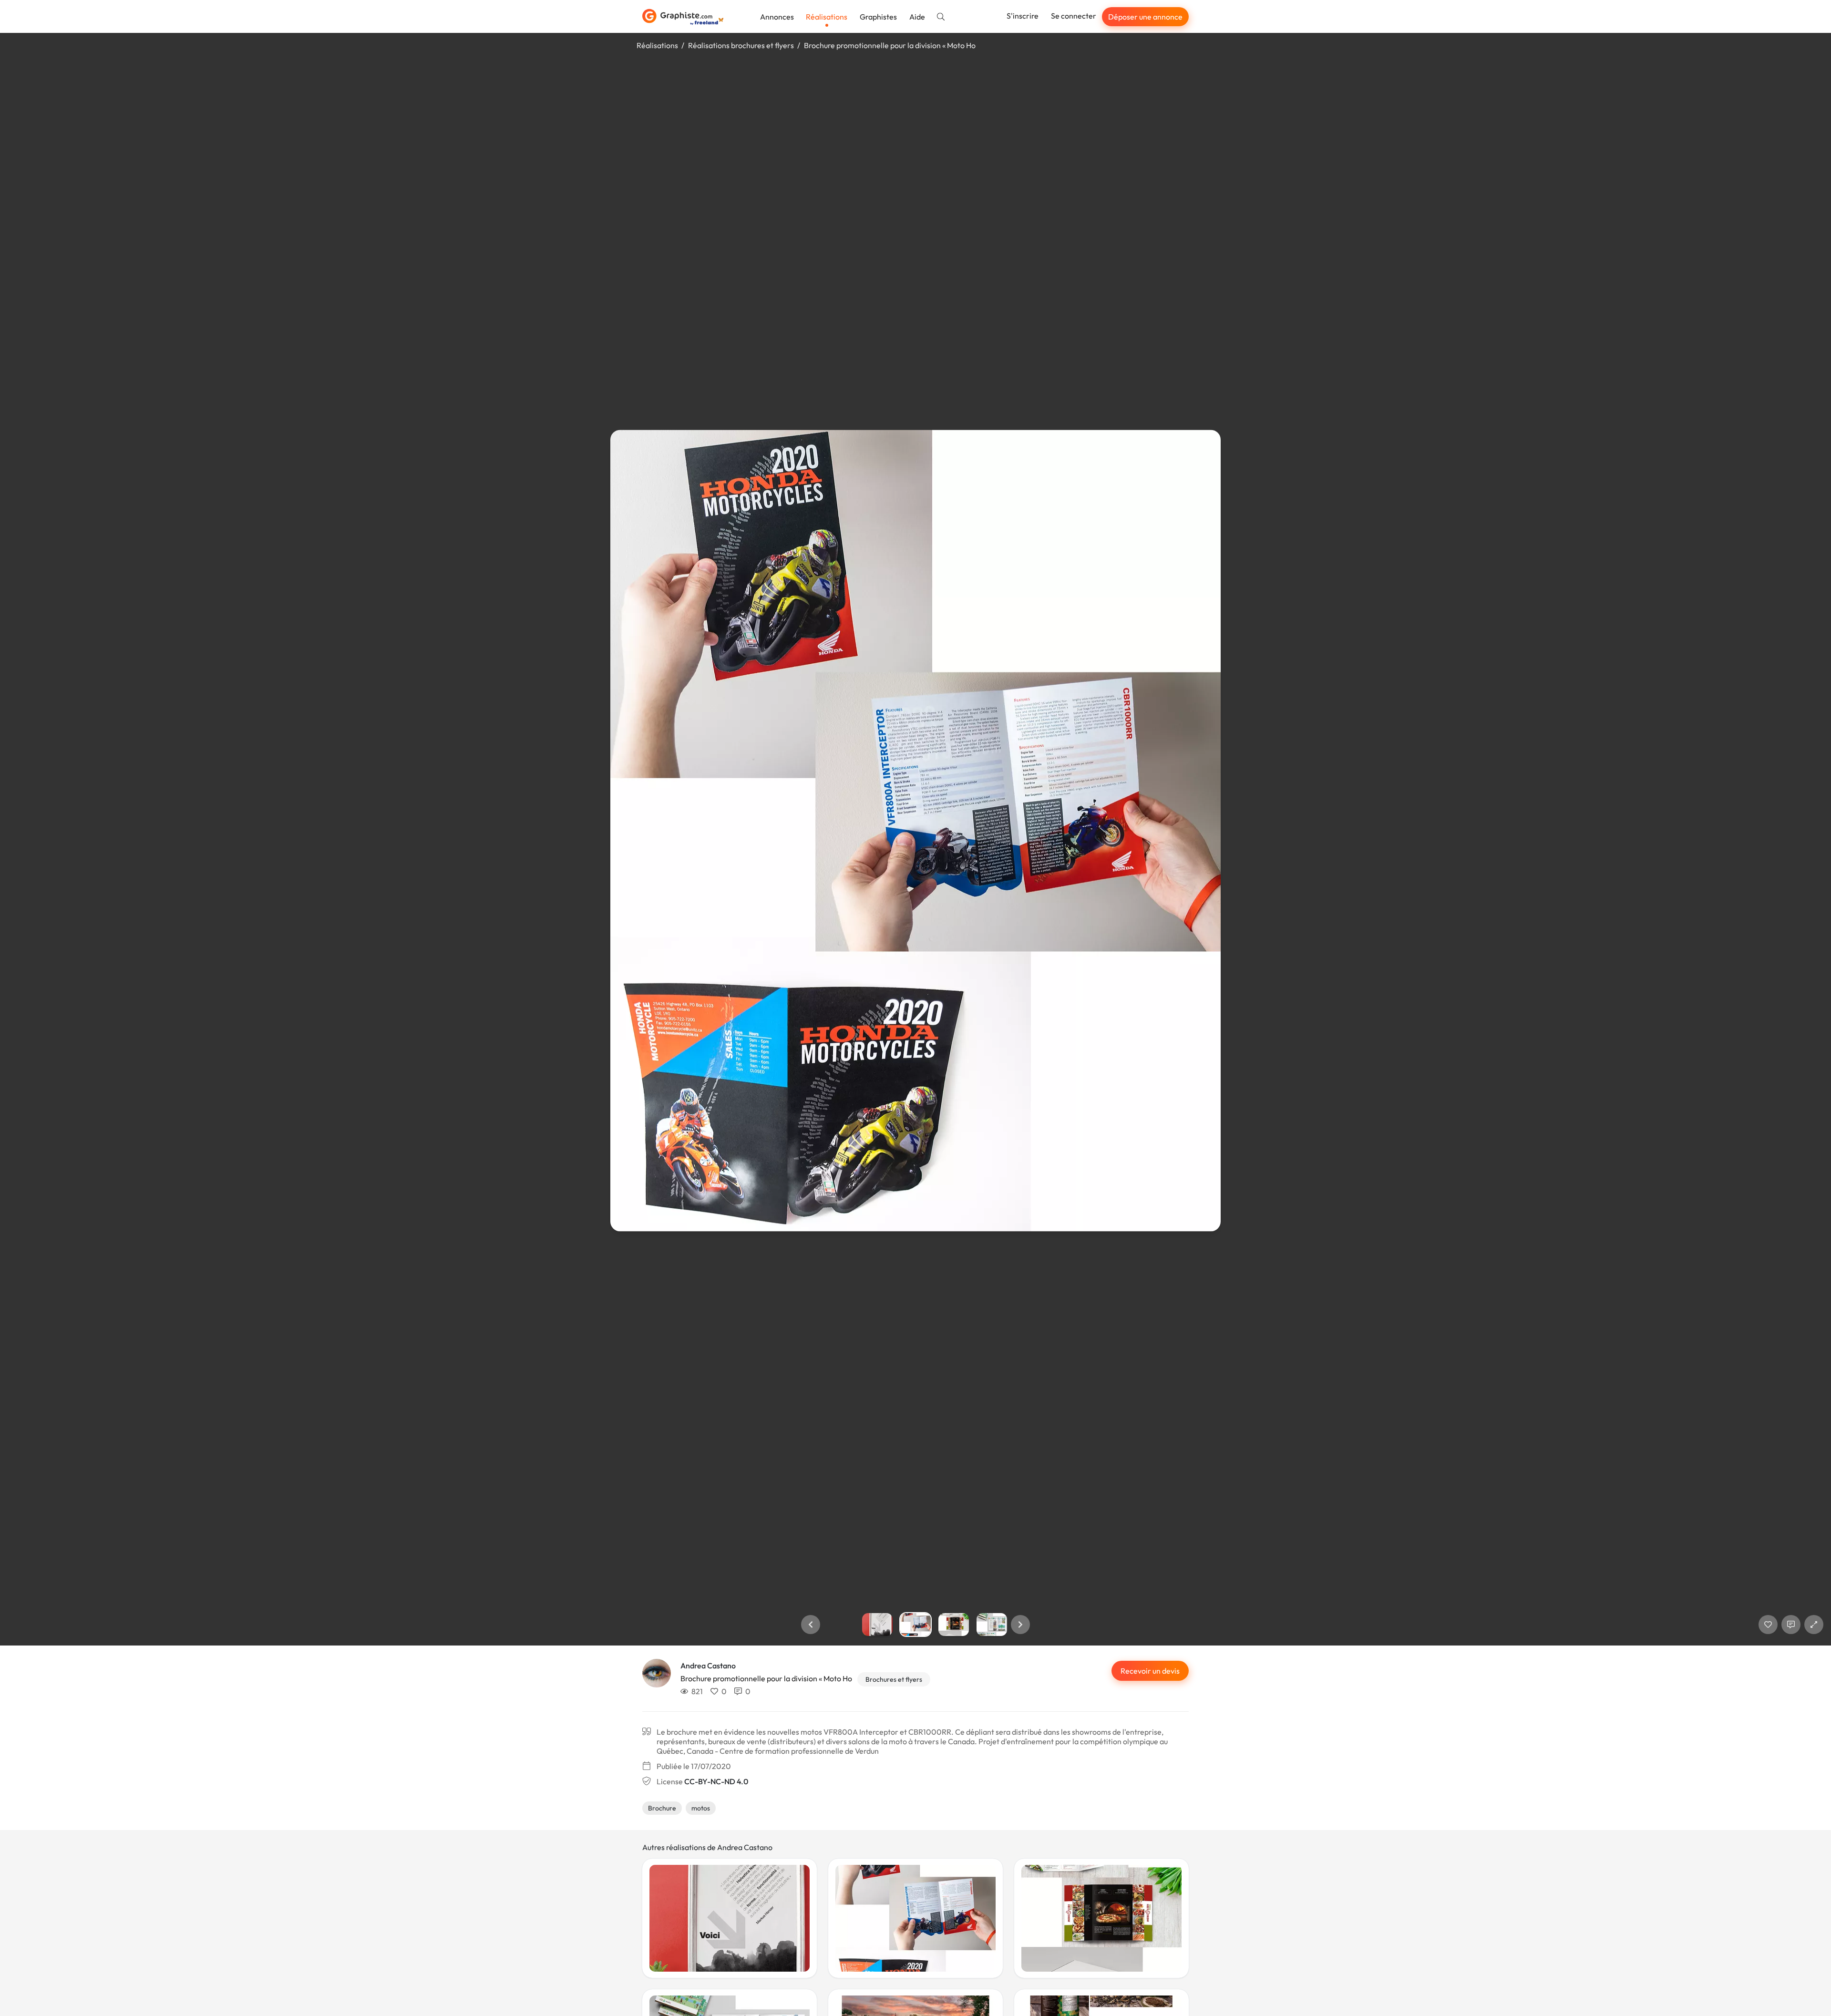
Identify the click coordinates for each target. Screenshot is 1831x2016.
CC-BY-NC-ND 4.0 (716, 1781)
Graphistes (878, 17)
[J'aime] (1768, 1625)
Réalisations (827, 17)
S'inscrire (1023, 16)
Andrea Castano (708, 1666)
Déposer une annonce (1145, 17)
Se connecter (1074, 16)
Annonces (777, 17)
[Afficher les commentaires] (1791, 1625)
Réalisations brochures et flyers (741, 45)
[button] (811, 1625)
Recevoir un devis (1150, 1671)
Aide (917, 17)
